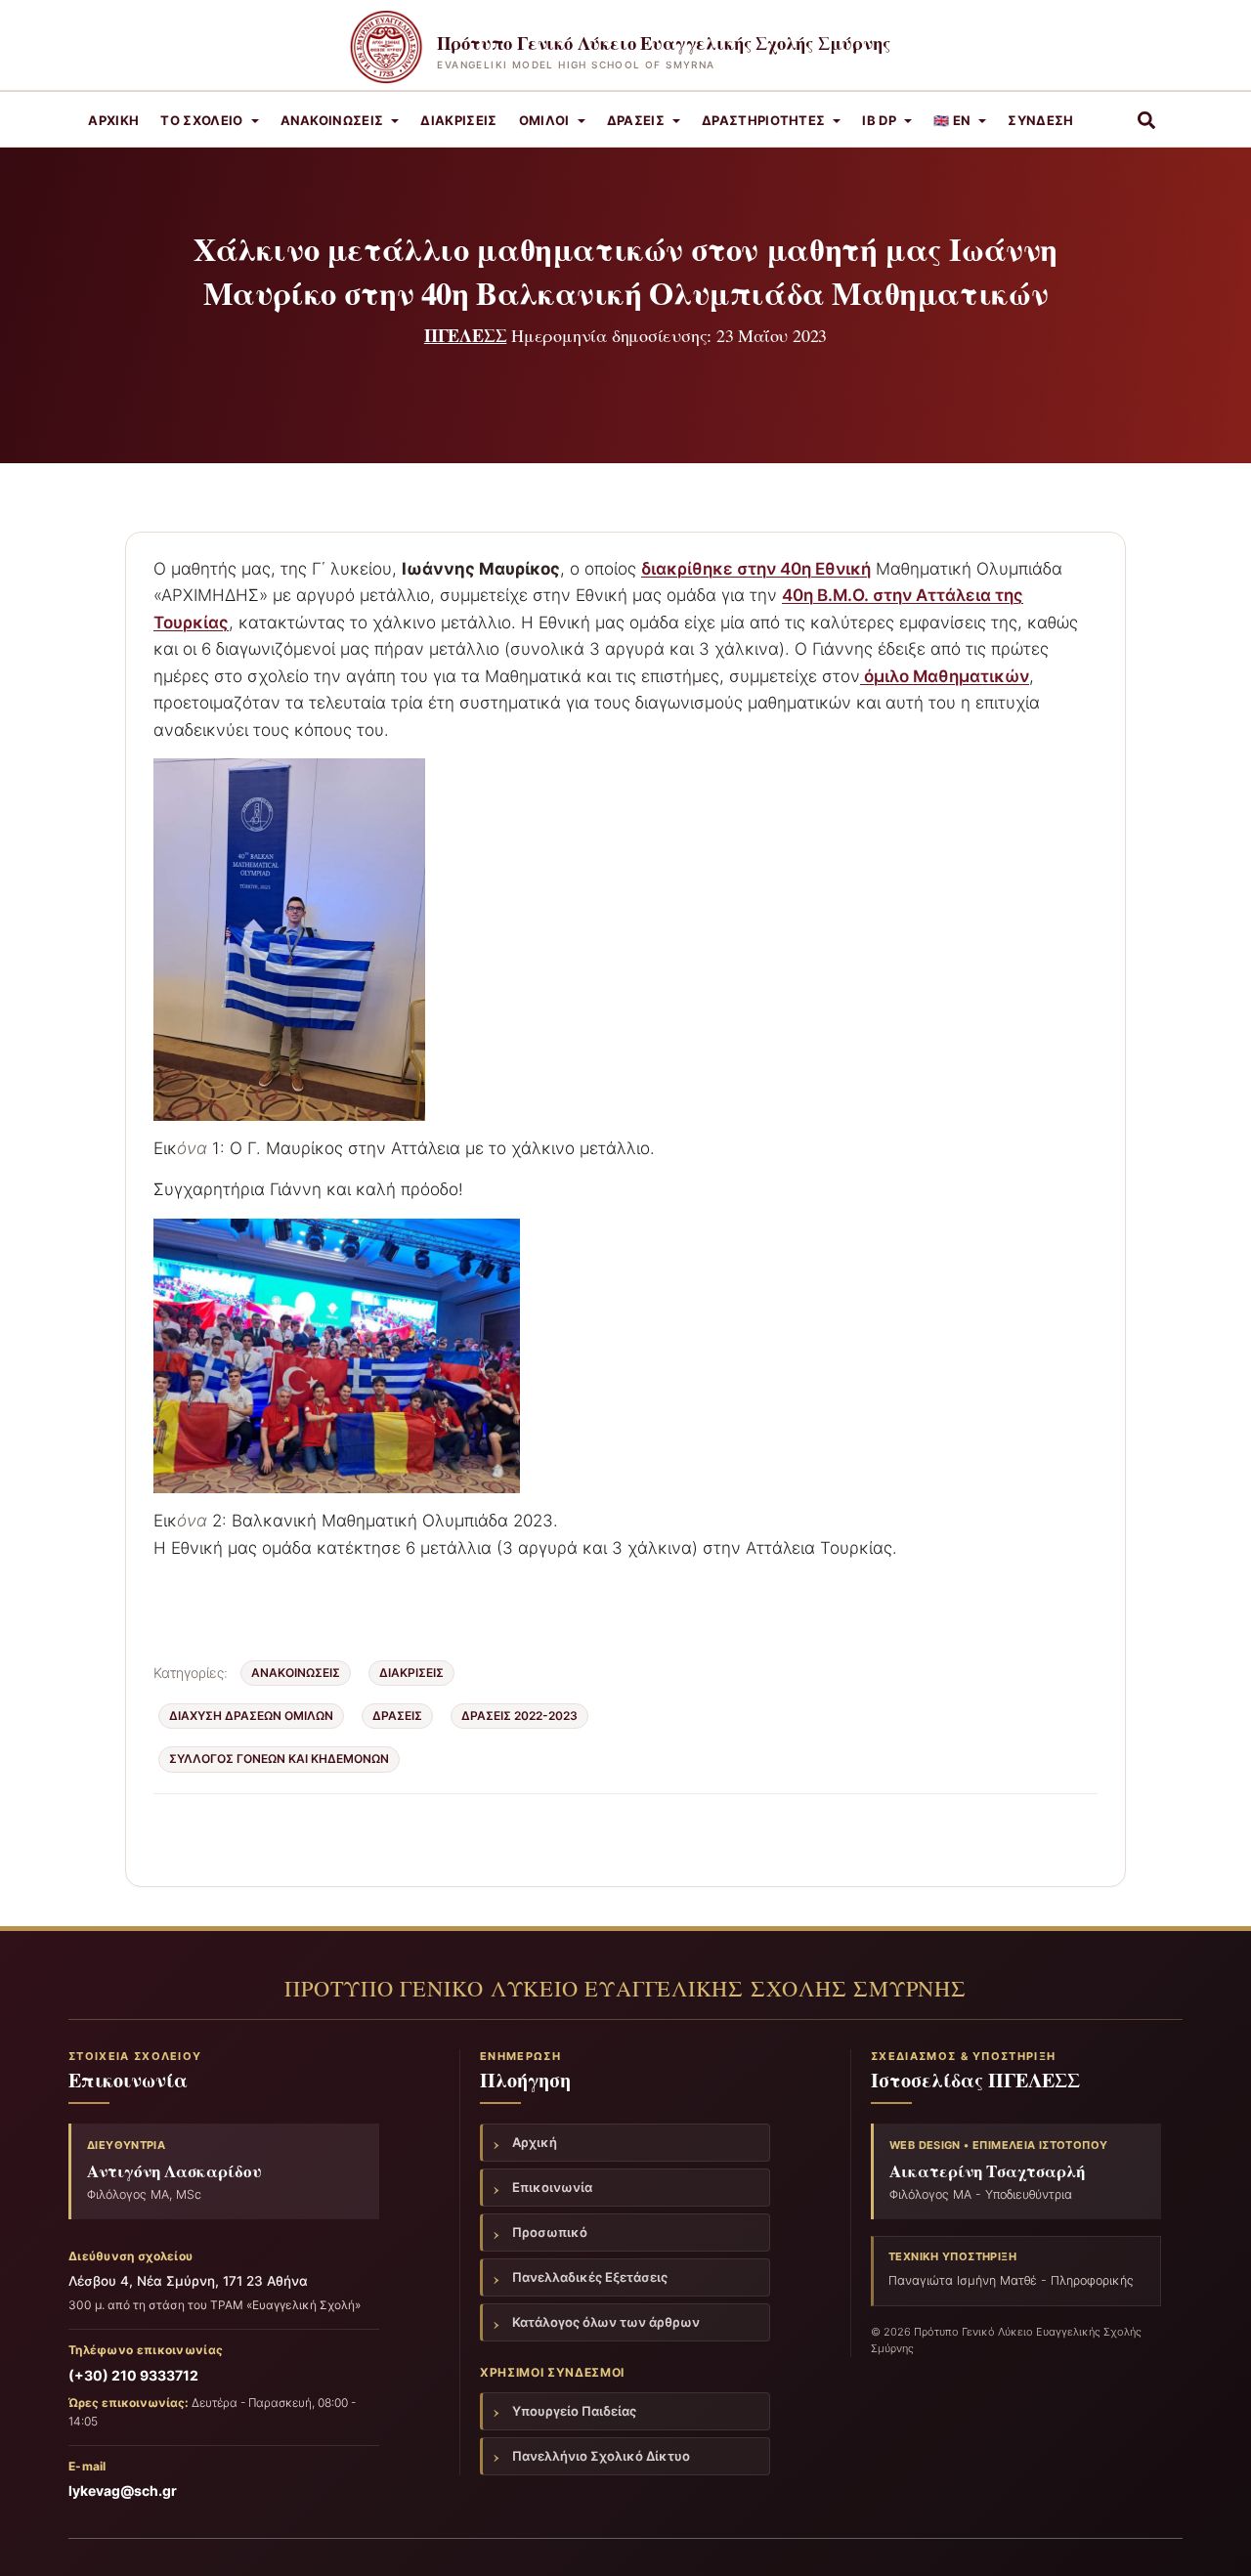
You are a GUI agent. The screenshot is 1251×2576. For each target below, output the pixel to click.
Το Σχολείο (201, 120)
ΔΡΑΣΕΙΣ (397, 1716)
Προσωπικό (550, 2232)
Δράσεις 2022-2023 (519, 1716)
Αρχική (113, 120)
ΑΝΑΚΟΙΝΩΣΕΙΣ (332, 120)
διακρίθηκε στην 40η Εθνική (756, 569)
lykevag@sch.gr (123, 2490)
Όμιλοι (544, 120)
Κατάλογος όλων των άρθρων (606, 2322)
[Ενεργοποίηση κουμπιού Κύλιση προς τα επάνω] (1212, 2537)
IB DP (879, 120)
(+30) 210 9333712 (133, 2375)
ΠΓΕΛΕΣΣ (466, 335)
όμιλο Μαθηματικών (945, 676)
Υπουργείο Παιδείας (574, 2411)
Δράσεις (636, 120)
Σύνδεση (1040, 120)
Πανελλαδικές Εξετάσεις (590, 2277)
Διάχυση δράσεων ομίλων (251, 1716)
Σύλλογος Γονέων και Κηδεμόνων (279, 1759)
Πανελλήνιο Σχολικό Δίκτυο (601, 2456)
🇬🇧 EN (952, 120)
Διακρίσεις (458, 120)
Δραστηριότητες (764, 120)
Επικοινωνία (552, 2187)
